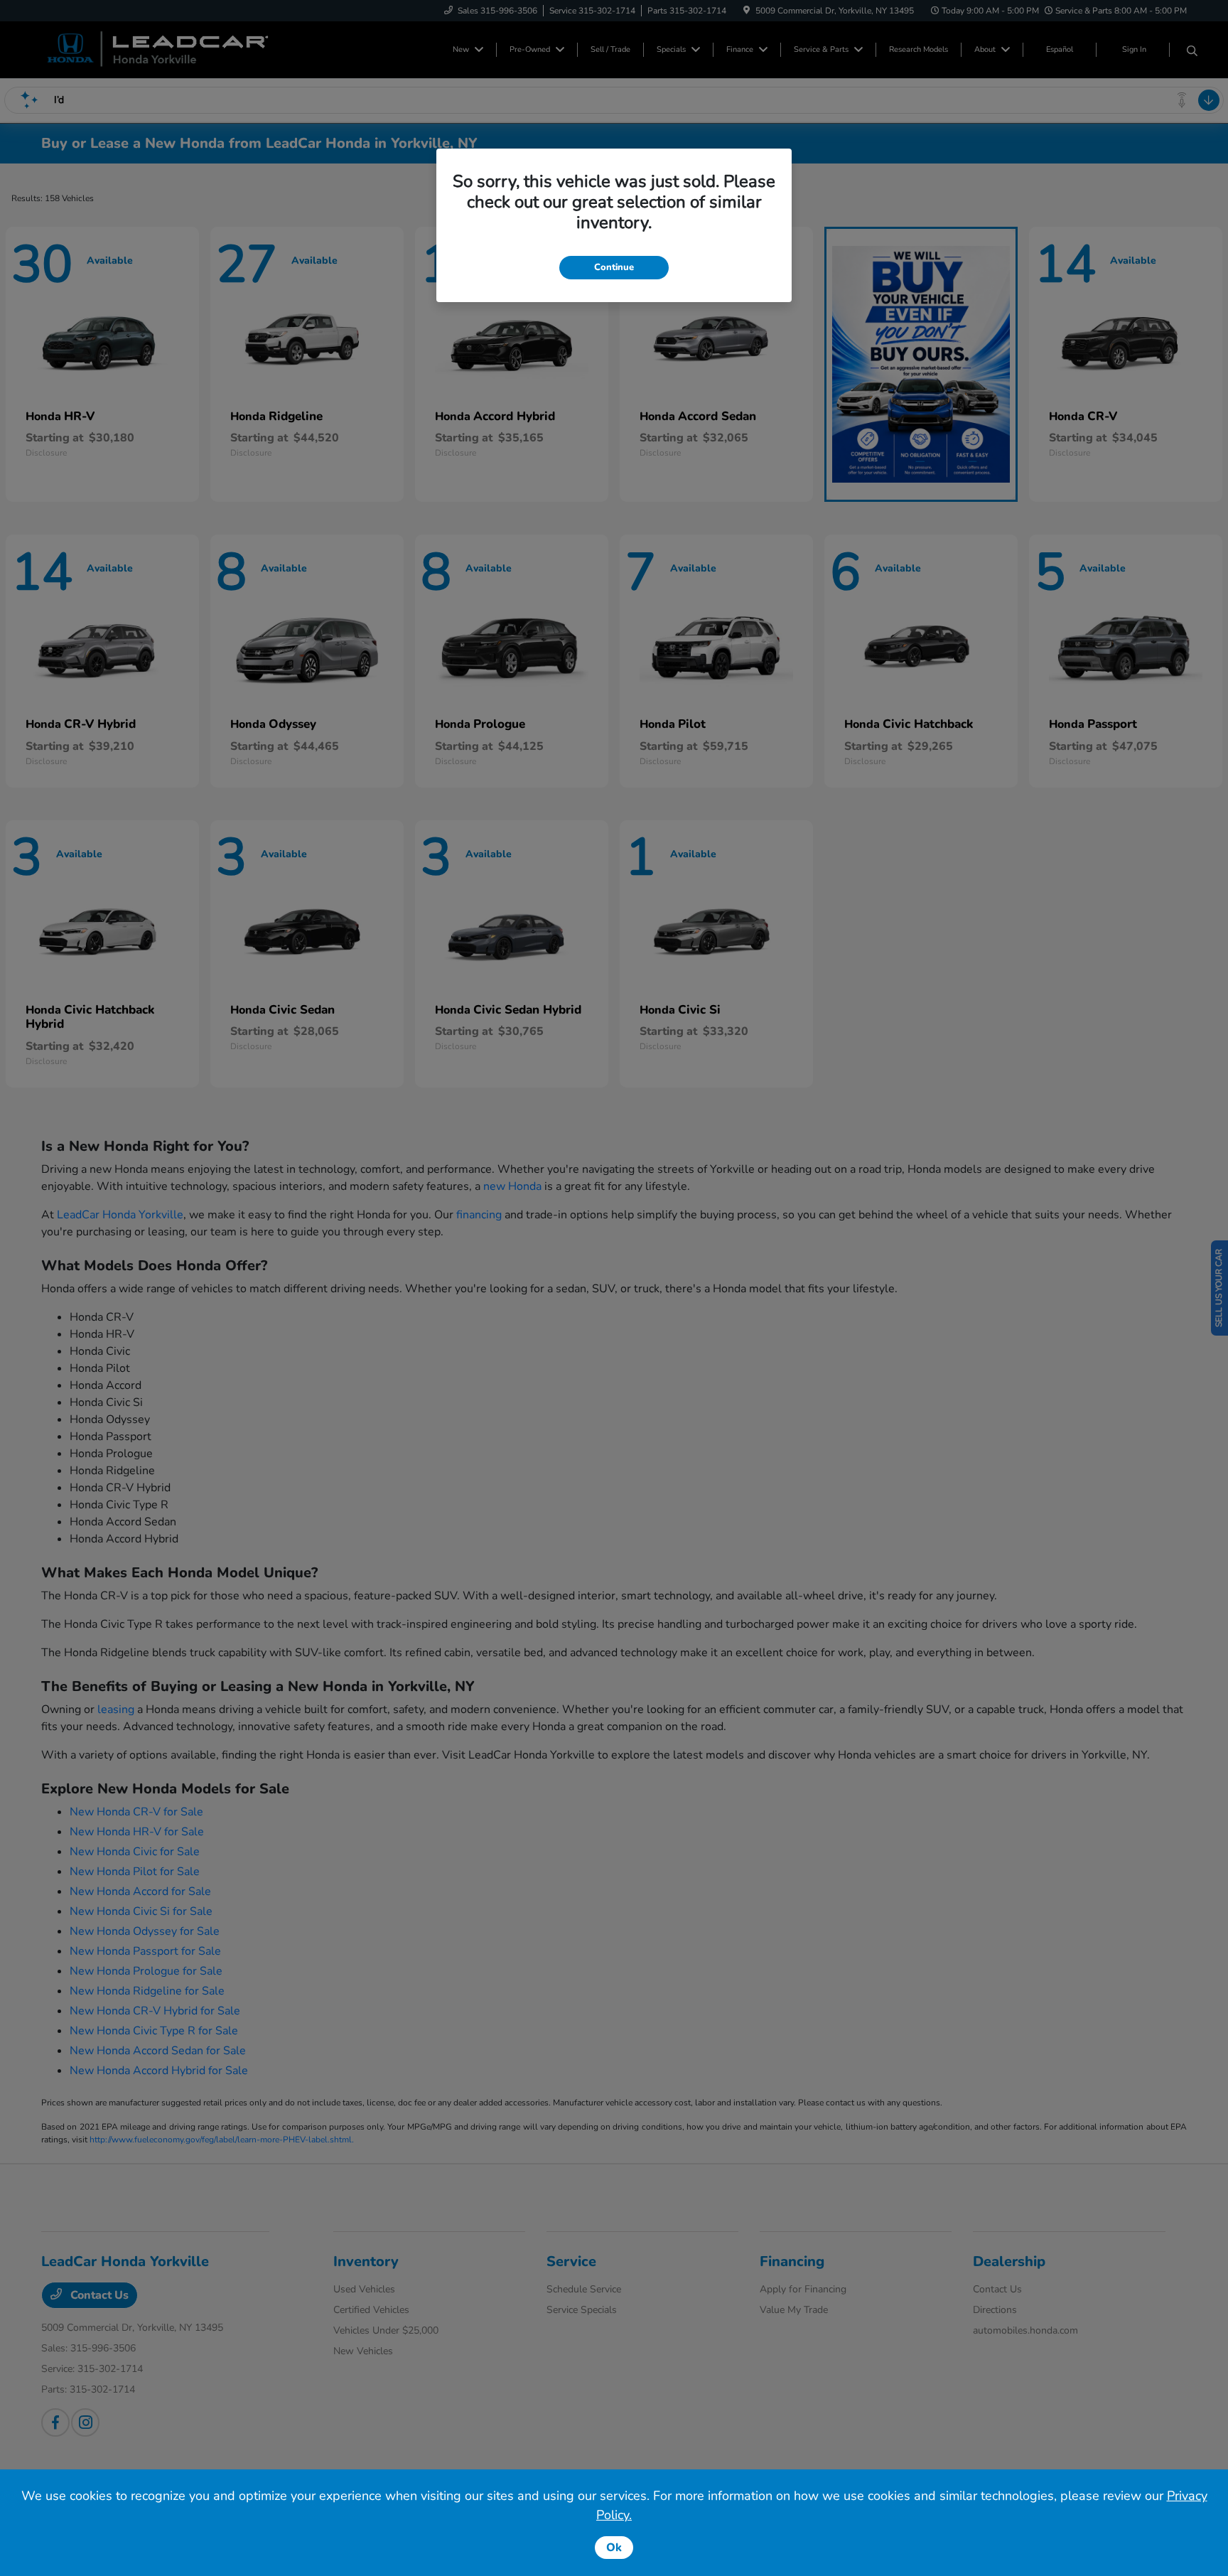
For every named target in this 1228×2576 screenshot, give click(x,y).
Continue (614, 267)
